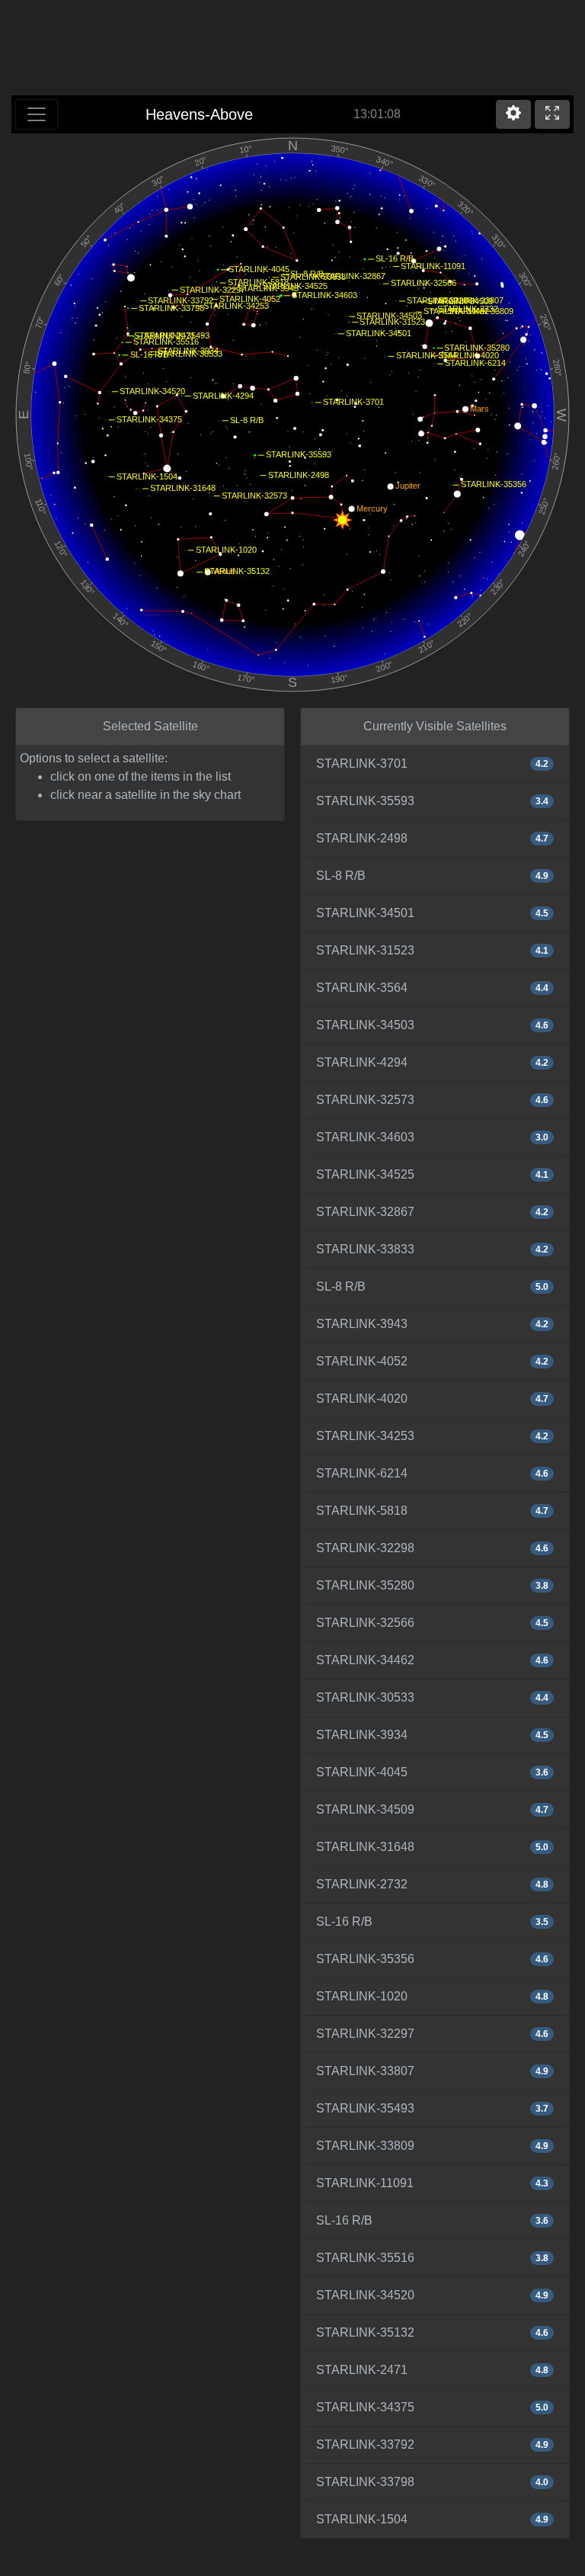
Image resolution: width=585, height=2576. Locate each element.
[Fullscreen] (552, 114)
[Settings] (513, 114)
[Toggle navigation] (37, 114)
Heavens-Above (199, 114)
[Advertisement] (292, 50)
